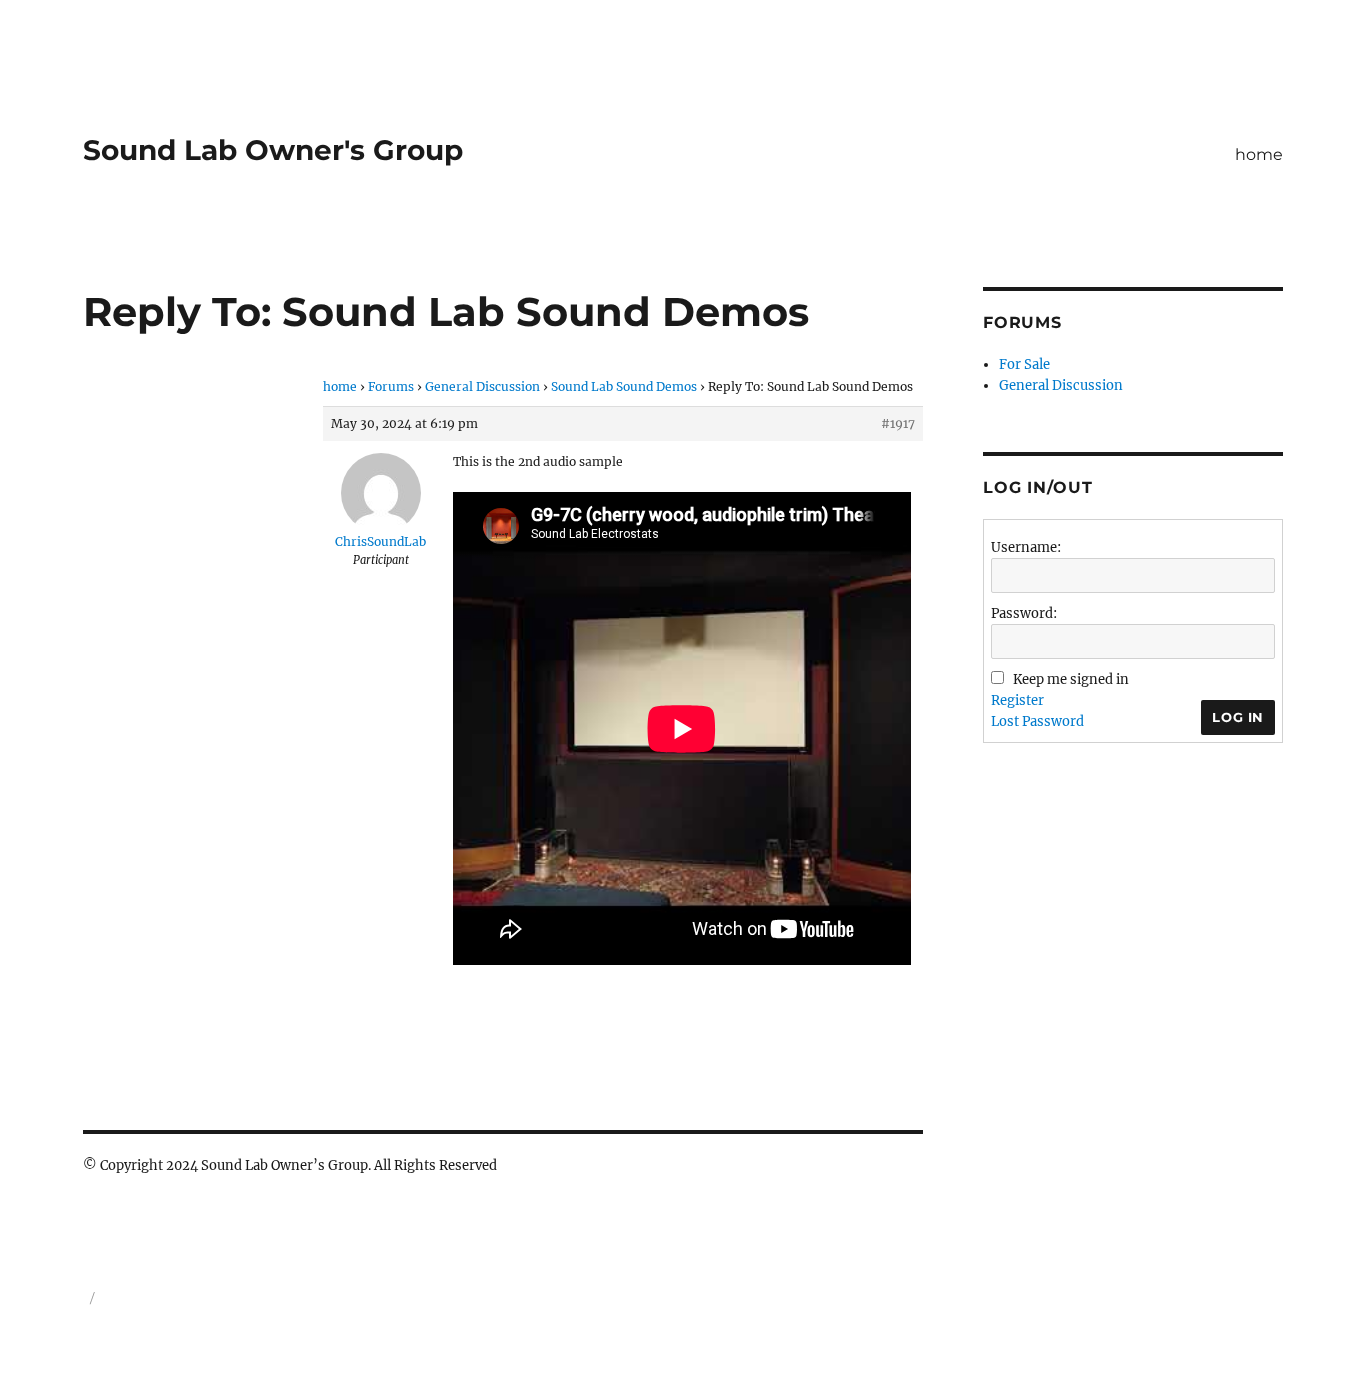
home (1259, 154)
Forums (391, 386)
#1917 (898, 423)
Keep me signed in (1071, 679)
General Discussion (482, 386)
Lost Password (1037, 721)
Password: (1024, 613)
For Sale (1024, 364)
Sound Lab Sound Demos (624, 386)
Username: (1026, 547)
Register (1017, 700)
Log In (1238, 717)
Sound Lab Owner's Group (273, 150)
